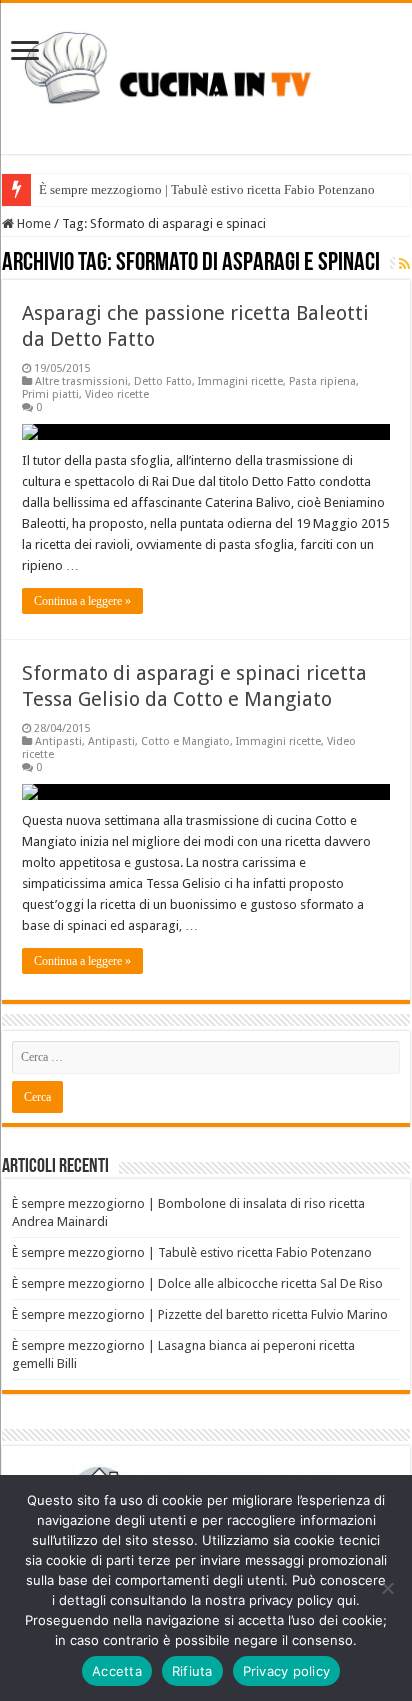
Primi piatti (50, 394)
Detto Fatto (163, 381)
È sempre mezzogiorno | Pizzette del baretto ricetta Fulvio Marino (200, 1314)
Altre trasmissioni (81, 381)
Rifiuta (192, 1671)
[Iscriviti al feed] (404, 264)
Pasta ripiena (322, 381)
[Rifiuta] (387, 1588)
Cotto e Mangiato (185, 741)
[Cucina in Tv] (206, 75)
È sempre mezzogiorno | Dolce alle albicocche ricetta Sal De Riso (197, 1283)
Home (32, 223)
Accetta (117, 1671)
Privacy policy (287, 1671)
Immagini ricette (240, 381)
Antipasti (58, 741)
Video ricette (117, 394)
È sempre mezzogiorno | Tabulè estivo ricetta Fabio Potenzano (207, 189)
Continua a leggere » (82, 601)
